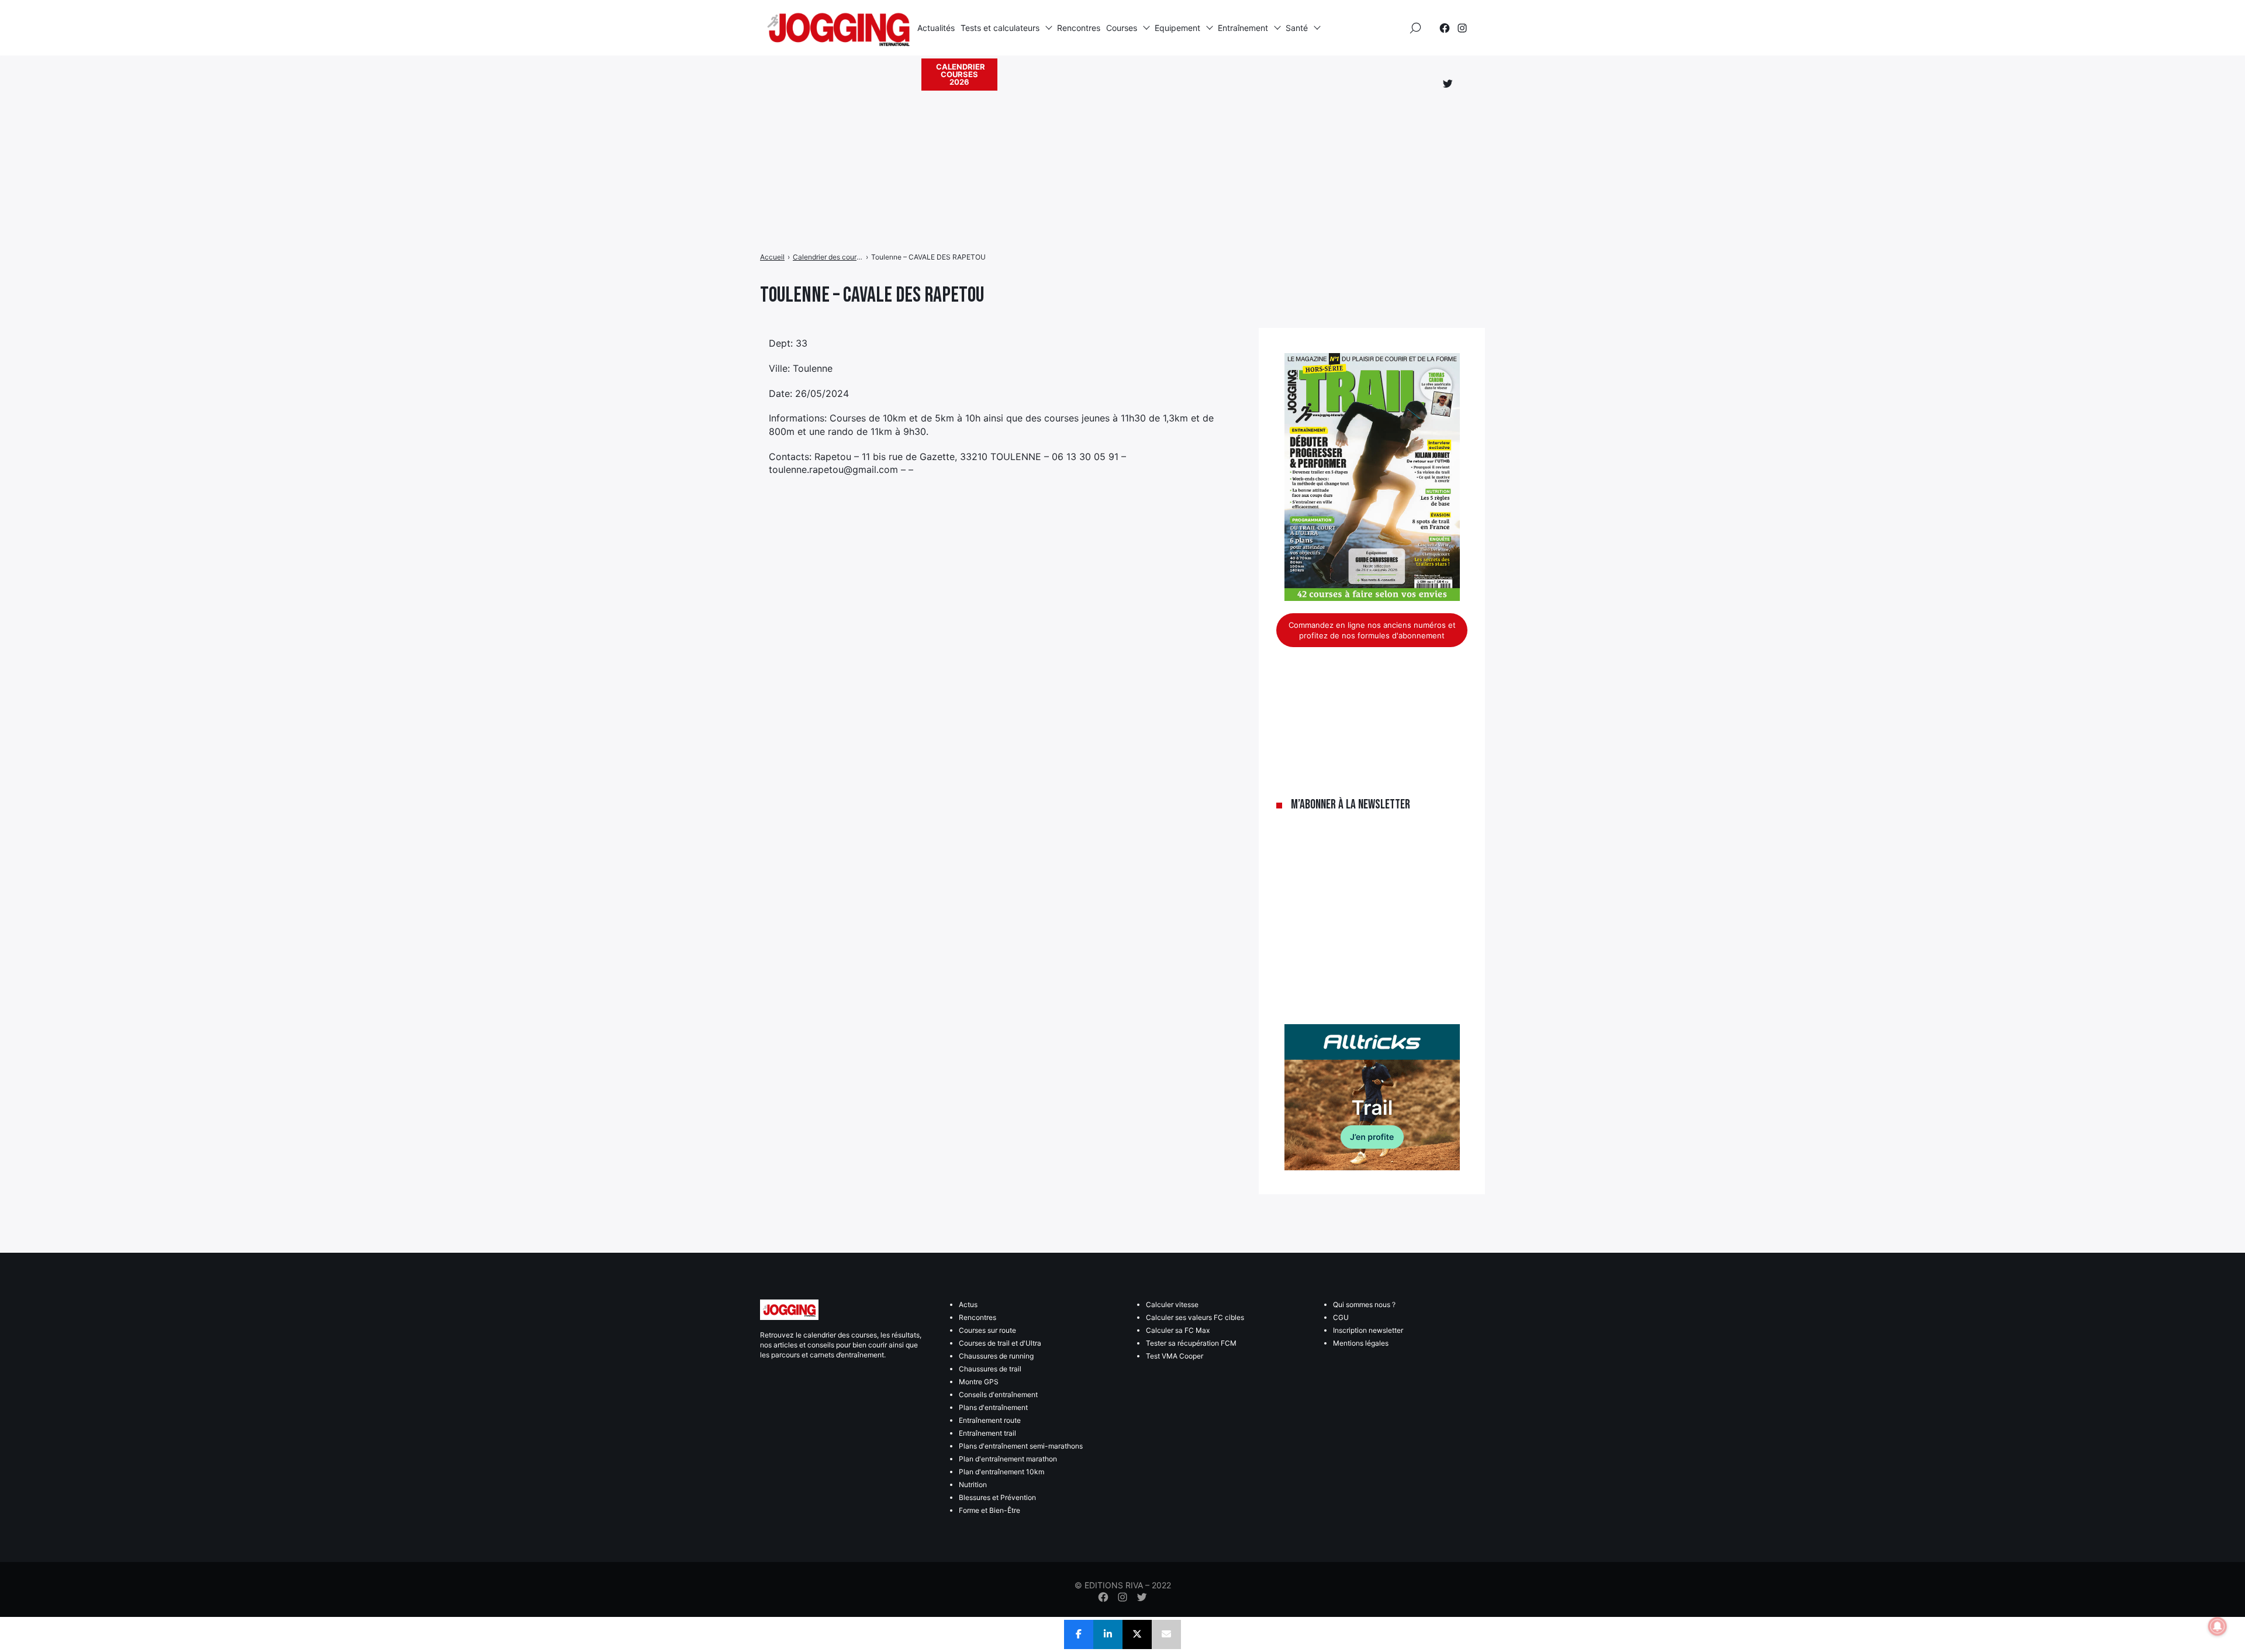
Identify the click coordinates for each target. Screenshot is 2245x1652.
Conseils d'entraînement (998, 1394)
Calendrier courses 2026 (961, 74)
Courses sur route (987, 1330)
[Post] (1137, 1634)
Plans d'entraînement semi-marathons (1021, 1446)
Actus (968, 1304)
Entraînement (1243, 28)
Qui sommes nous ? (1364, 1304)
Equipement (1177, 28)
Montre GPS (979, 1382)
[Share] (1079, 1634)
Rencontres (1079, 28)
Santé (1297, 28)
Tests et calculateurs (1000, 28)
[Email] (1166, 1634)
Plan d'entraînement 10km (1001, 1472)
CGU (1341, 1317)
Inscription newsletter (1368, 1330)
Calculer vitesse (1172, 1304)
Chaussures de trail (990, 1369)
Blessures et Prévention (997, 1497)
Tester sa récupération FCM (1191, 1343)
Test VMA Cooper (1175, 1356)
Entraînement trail (987, 1433)
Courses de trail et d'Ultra (1000, 1343)
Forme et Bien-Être (989, 1510)
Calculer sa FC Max (1178, 1330)
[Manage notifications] (2218, 1626)
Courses (1122, 28)
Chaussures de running (996, 1356)
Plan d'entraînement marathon (1008, 1459)
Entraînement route (990, 1420)
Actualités (936, 28)
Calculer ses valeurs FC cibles (1195, 1317)
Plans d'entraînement (993, 1407)
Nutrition (973, 1485)
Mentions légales (1361, 1343)
